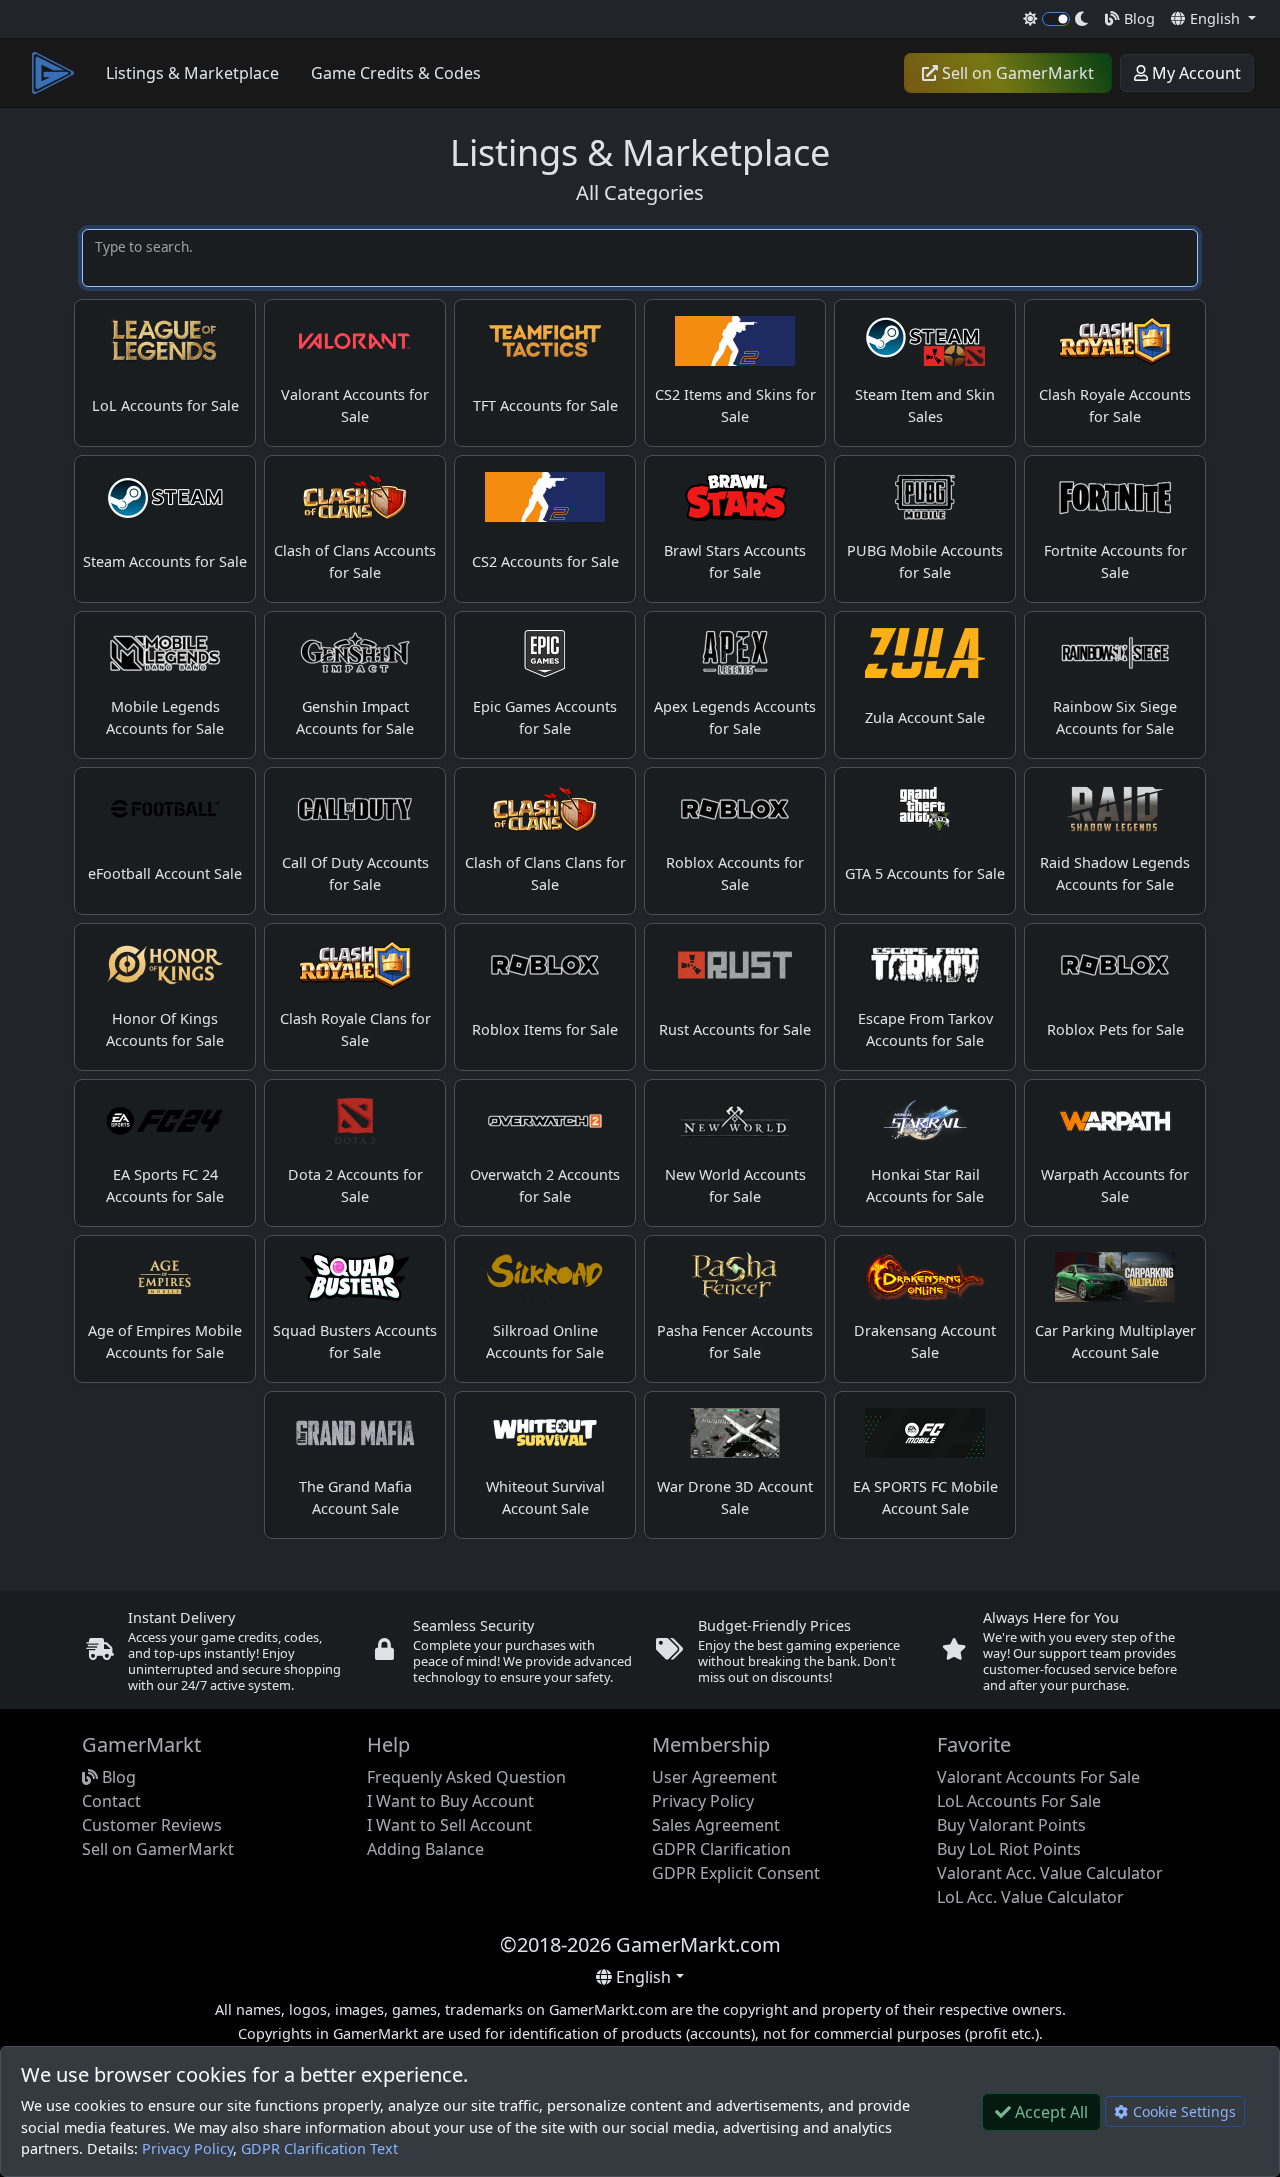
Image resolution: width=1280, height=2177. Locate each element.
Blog (1137, 18)
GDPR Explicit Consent (736, 1873)
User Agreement (714, 1777)
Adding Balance (425, 1849)
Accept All (1049, 2112)
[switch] (1056, 19)
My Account (1194, 73)
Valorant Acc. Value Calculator (1050, 1873)
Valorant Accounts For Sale (1038, 1777)
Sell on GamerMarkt (1016, 73)
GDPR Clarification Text (319, 2148)
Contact (111, 1801)
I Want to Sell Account (449, 1825)
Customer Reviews (152, 1825)
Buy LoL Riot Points (1009, 1849)
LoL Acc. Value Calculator (1030, 1897)
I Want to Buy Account (450, 1801)
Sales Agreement (716, 1825)
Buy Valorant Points (1011, 1825)
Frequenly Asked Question (466, 1777)
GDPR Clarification (721, 1849)
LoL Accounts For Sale (1019, 1801)
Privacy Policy (187, 2148)
